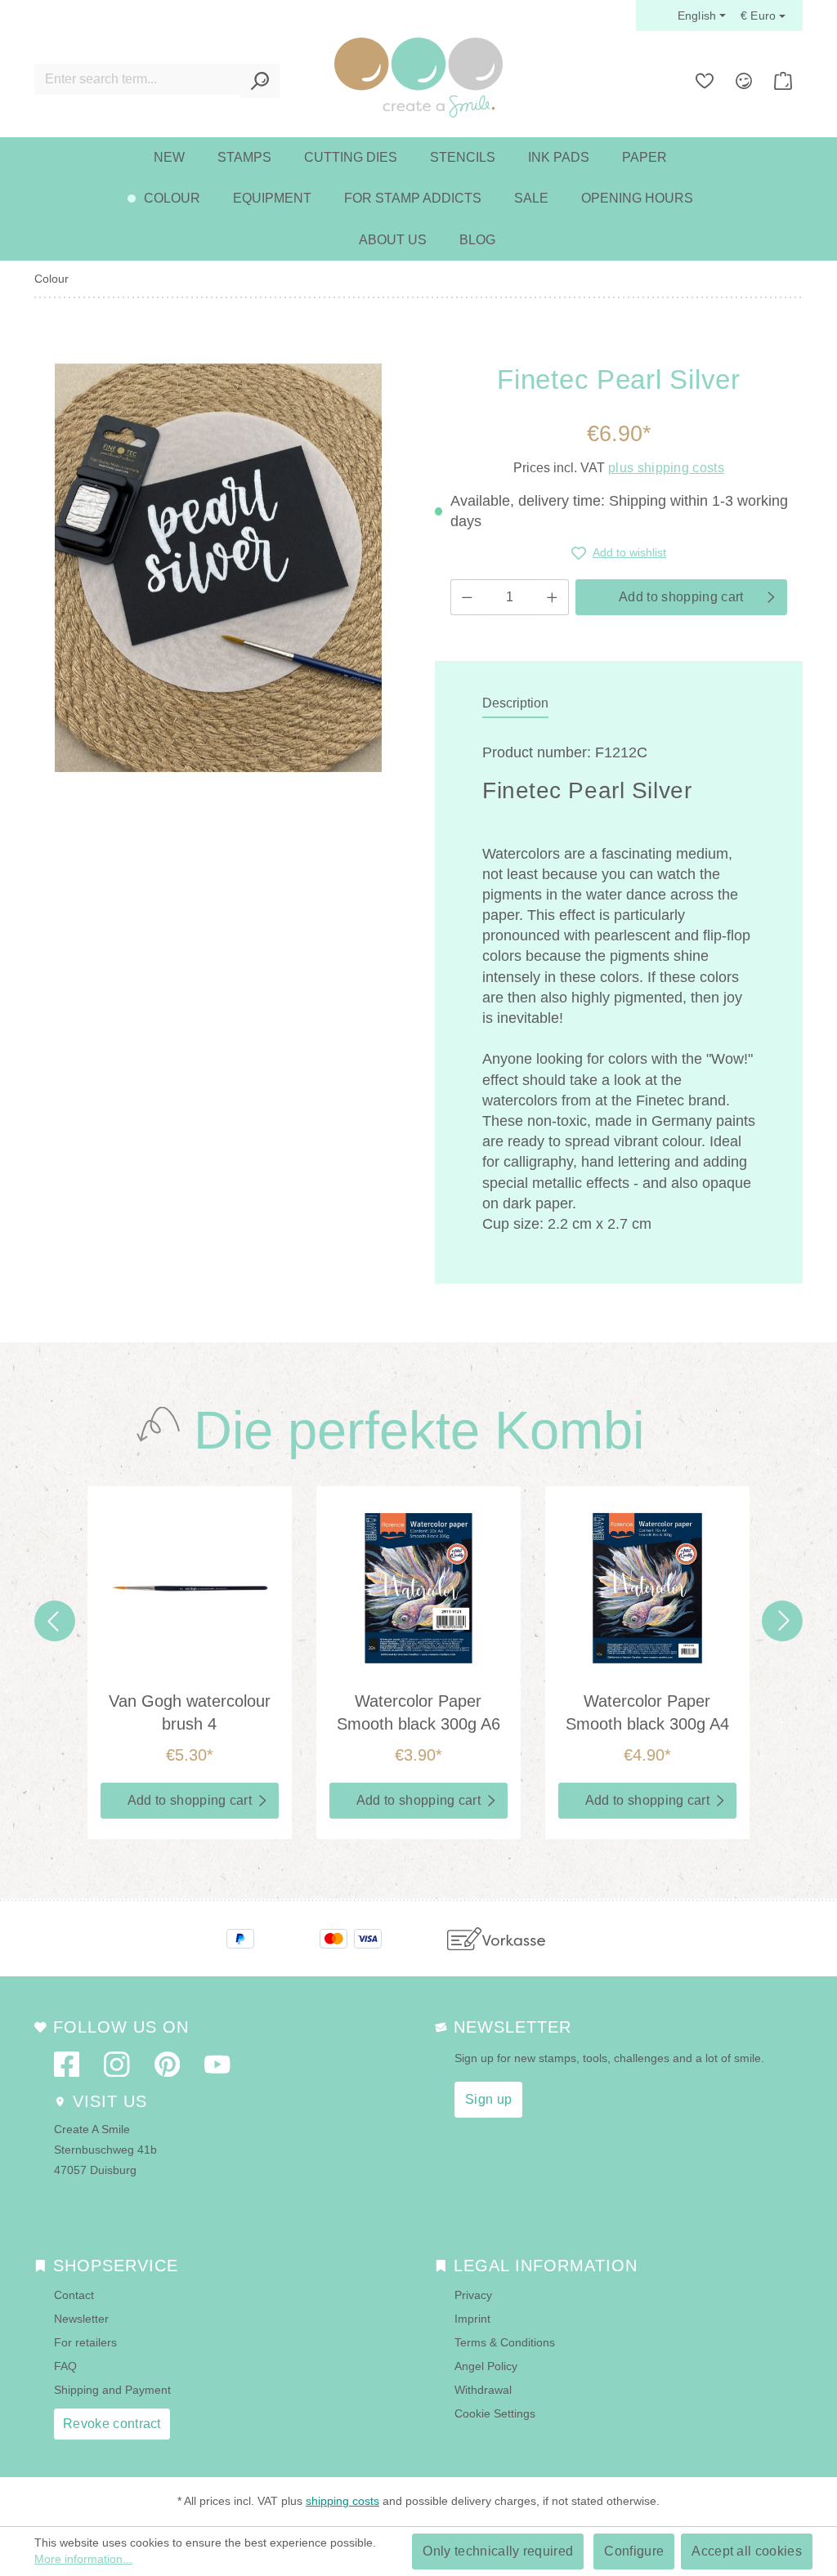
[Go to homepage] (418, 78)
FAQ (65, 2366)
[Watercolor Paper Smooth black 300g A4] (647, 1588)
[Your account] (744, 81)
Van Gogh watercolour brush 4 (190, 1712)
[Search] (260, 81)
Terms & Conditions (505, 2342)
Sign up (488, 2099)
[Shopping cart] (783, 81)
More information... (83, 2559)
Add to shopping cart (681, 597)
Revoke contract (112, 2424)
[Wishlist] (705, 81)
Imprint (472, 2319)
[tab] (515, 704)
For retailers (85, 2342)
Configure (634, 2551)
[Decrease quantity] (467, 597)
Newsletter (81, 2319)
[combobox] (138, 79)
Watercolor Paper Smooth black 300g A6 (418, 1712)
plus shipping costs (666, 468)
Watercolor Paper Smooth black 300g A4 (647, 1712)
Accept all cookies (747, 2551)
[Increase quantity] (553, 597)
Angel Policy (486, 2366)
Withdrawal (483, 2390)
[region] (218, 568)
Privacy (473, 2295)
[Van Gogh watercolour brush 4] (190, 1588)
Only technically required (498, 2551)
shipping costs (342, 2501)
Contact (74, 2295)
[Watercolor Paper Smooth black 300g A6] (418, 1588)
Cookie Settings (495, 2413)
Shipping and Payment (112, 2390)
